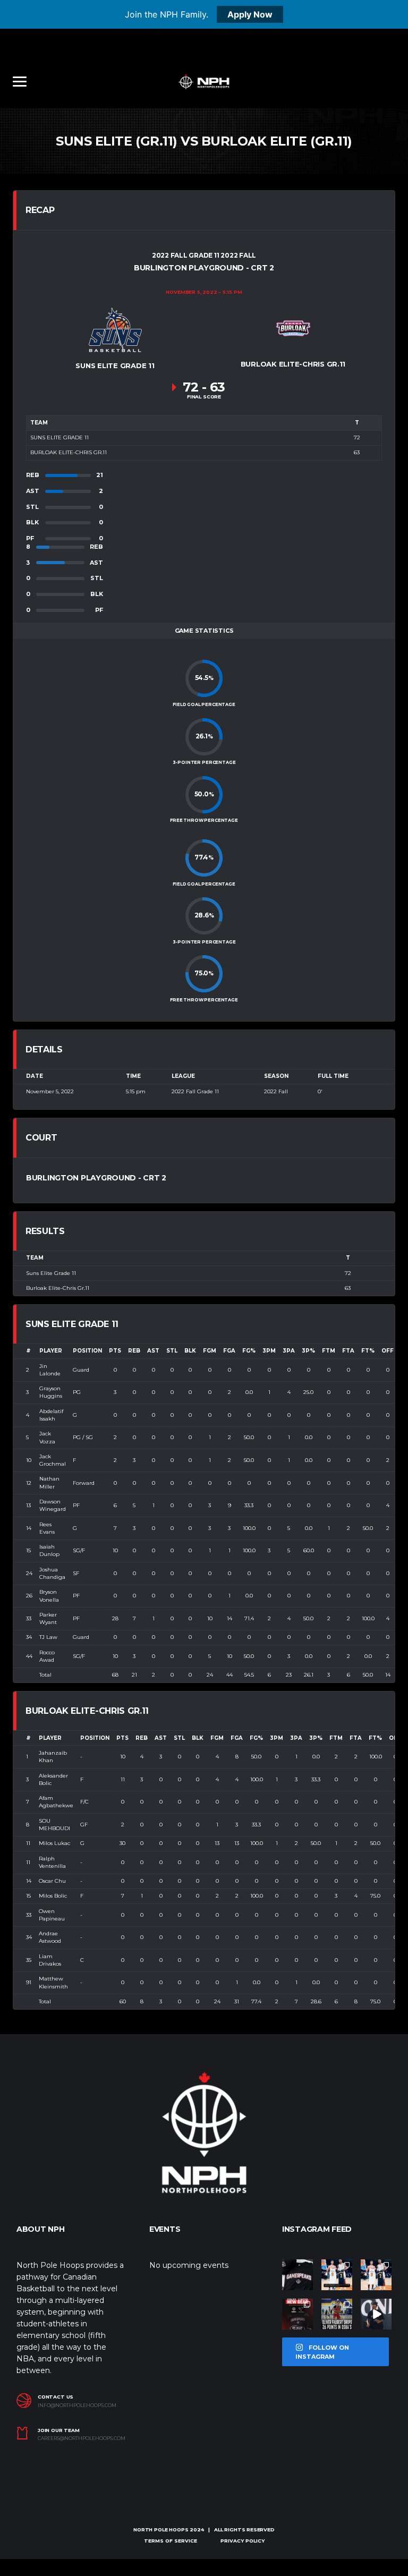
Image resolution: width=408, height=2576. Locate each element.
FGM (210, 1351)
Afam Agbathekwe (56, 1802)
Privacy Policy (243, 2541)
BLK (190, 1351)
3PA (289, 1351)
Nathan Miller (49, 1482)
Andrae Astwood (50, 1937)
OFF (388, 1351)
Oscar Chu (52, 1881)
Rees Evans (47, 1528)
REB (134, 1351)
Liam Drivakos (50, 1960)
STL (172, 1351)
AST (153, 1351)
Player (51, 1351)
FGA (229, 1351)
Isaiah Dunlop (49, 1550)
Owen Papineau (52, 1915)
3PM (269, 1351)
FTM (329, 1351)
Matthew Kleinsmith (53, 1982)
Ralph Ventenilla (52, 1862)
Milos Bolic (53, 1896)
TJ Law (48, 1637)
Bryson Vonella (49, 1596)
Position (87, 1351)
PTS (115, 1351)
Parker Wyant (48, 1618)
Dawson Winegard (53, 1505)
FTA (348, 1351)
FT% (368, 1351)
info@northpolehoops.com (77, 2405)
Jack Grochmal (53, 1460)
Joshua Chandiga (52, 1573)
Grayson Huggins (51, 1392)
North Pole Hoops (161, 2530)
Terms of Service (171, 2541)
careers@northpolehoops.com (82, 2438)
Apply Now (250, 14)
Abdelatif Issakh (51, 1415)
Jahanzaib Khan (53, 1757)
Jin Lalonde (50, 1370)
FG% (249, 1351)
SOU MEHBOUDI (54, 1825)
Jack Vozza (47, 1437)
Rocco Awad (47, 1656)
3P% (308, 1351)
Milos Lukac (54, 1843)
